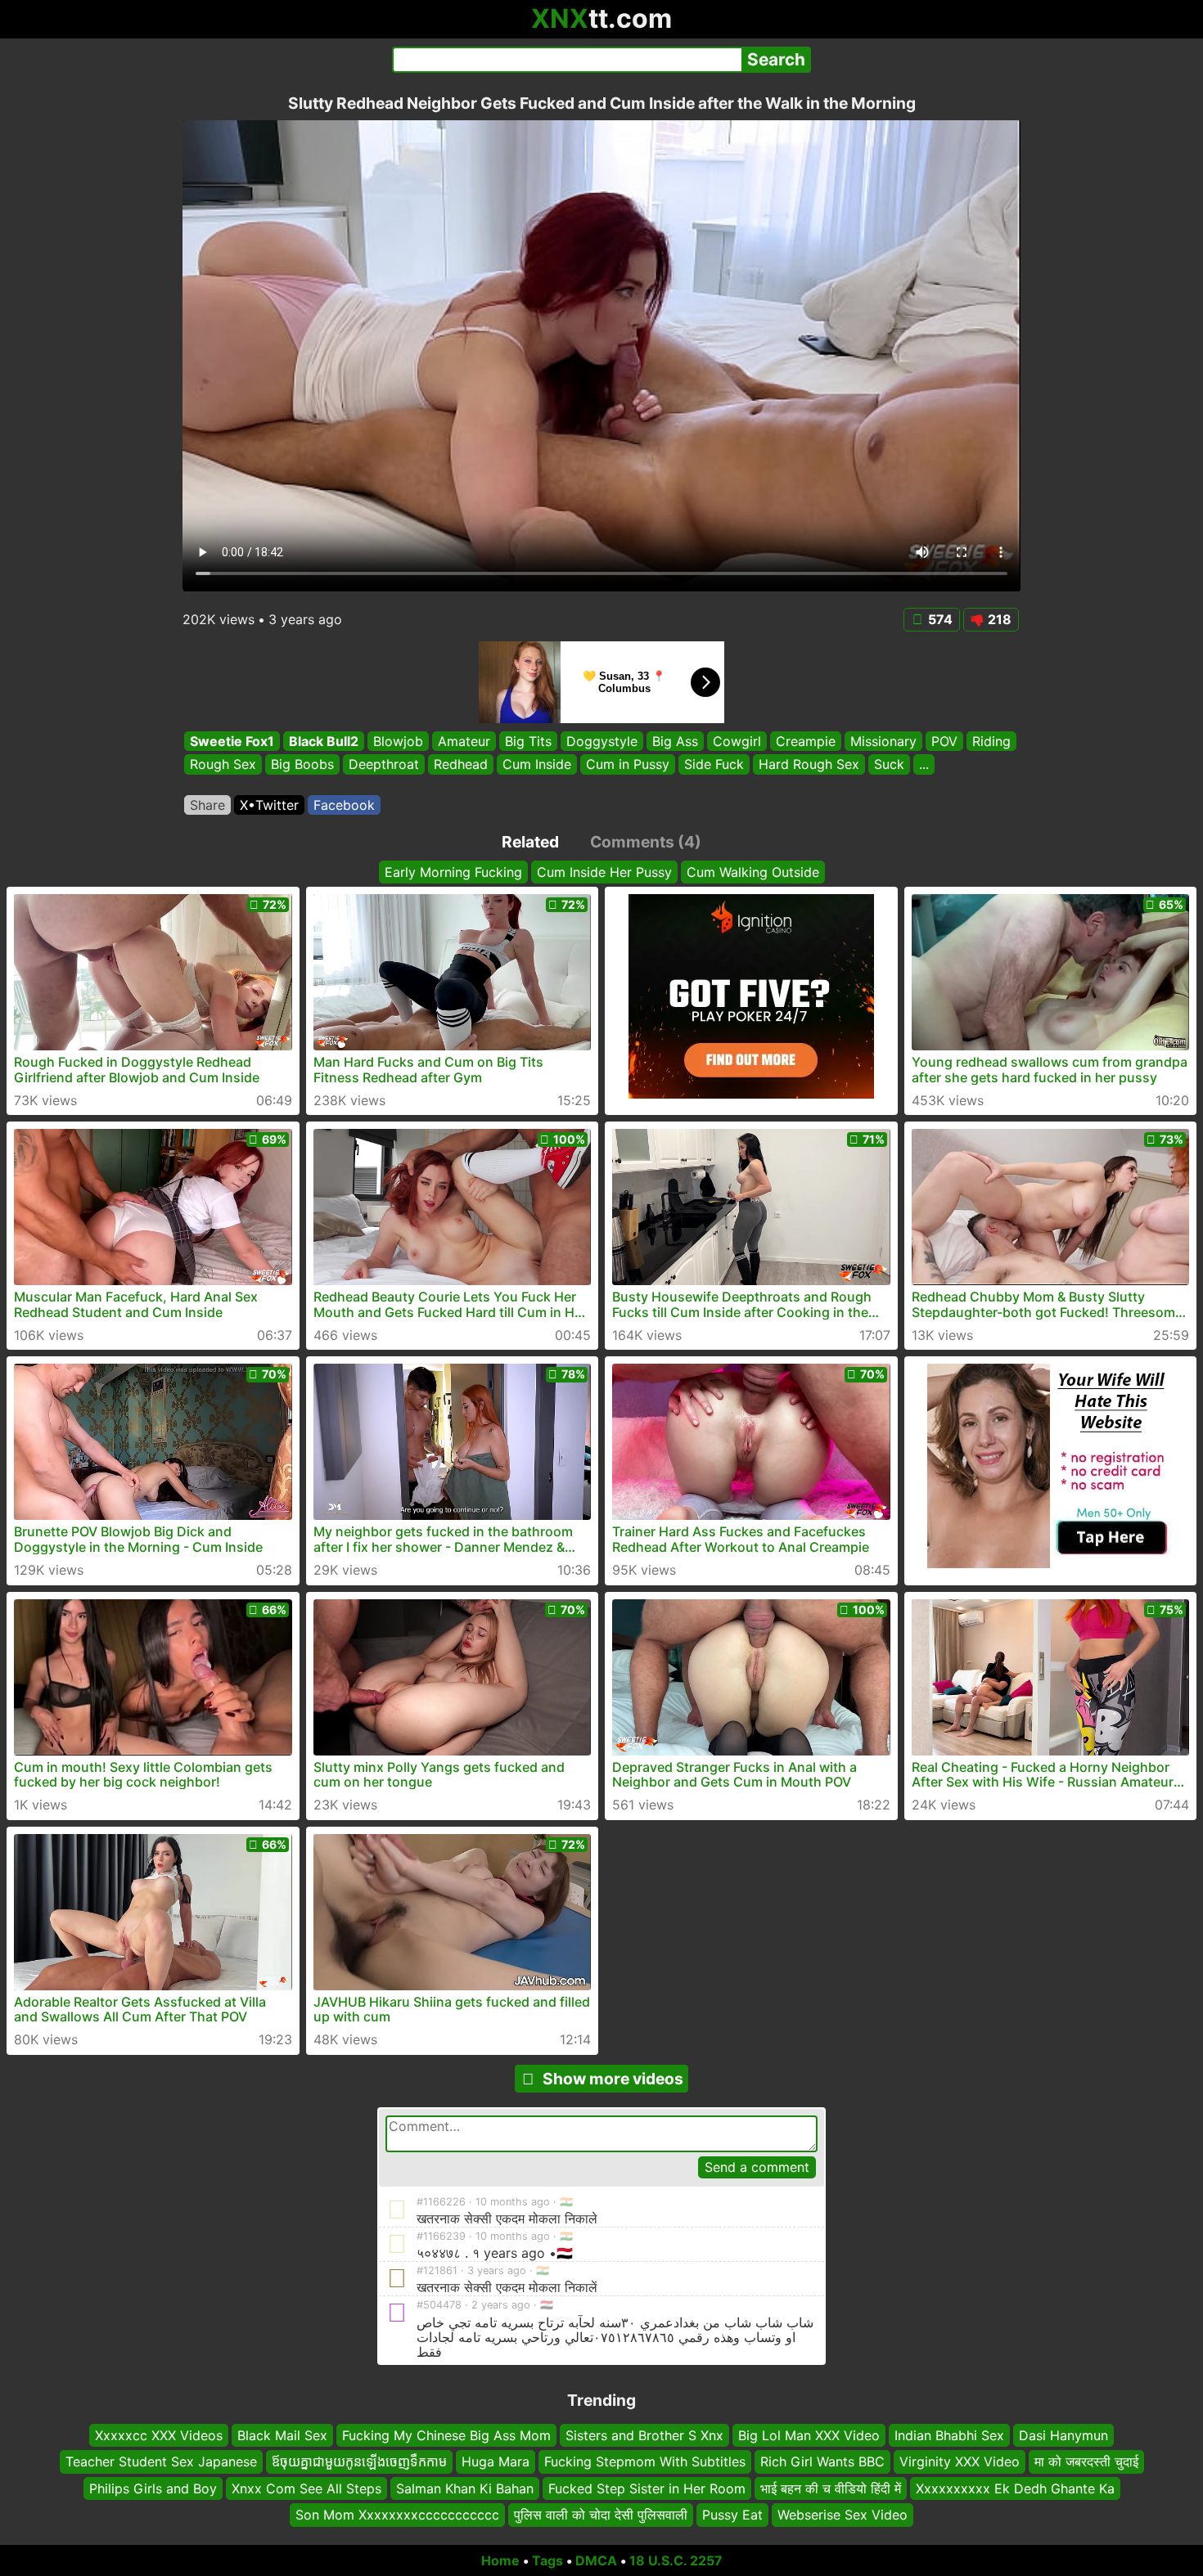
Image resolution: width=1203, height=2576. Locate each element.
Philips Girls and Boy (153, 2488)
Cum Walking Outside (753, 872)
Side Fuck (714, 765)
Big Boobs (302, 765)
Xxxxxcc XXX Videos (159, 2435)
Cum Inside (537, 765)
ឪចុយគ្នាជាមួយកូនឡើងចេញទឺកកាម (359, 2461)
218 (1000, 619)
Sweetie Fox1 (232, 741)
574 (940, 619)
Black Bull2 (324, 741)
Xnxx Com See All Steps (306, 2488)
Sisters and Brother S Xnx (644, 2435)
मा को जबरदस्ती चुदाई (1086, 2461)
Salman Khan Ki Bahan (465, 2488)
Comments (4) (646, 842)
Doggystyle (602, 741)
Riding (991, 741)
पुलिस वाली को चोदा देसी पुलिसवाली (601, 2515)
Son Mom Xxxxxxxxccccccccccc (397, 2515)
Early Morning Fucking (453, 872)
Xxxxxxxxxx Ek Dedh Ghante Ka (1015, 2488)
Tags (547, 2560)
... (924, 765)
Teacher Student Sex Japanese (161, 2461)
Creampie (806, 741)
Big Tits (528, 741)
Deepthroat (384, 765)
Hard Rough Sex (809, 765)
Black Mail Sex (282, 2435)
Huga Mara (496, 2461)
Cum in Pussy (628, 765)
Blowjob (398, 741)
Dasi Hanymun (1063, 2435)
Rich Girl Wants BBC (822, 2461)
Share (207, 805)
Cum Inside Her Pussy (604, 872)
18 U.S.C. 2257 (676, 2560)
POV (944, 741)
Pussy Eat (732, 2515)
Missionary (883, 741)
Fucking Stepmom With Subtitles (645, 2461)
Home (500, 2560)
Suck (889, 765)
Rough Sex (223, 765)
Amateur (464, 741)
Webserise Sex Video (843, 2515)
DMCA (596, 2560)
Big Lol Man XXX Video (809, 2435)
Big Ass (675, 741)
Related (530, 842)
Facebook (344, 805)
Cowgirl (737, 741)
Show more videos (613, 2079)
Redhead (461, 765)
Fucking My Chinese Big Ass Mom (446, 2435)
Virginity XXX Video (960, 2461)
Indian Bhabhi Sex (949, 2435)
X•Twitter (269, 805)
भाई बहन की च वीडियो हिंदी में (831, 2488)
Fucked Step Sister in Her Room (647, 2488)
